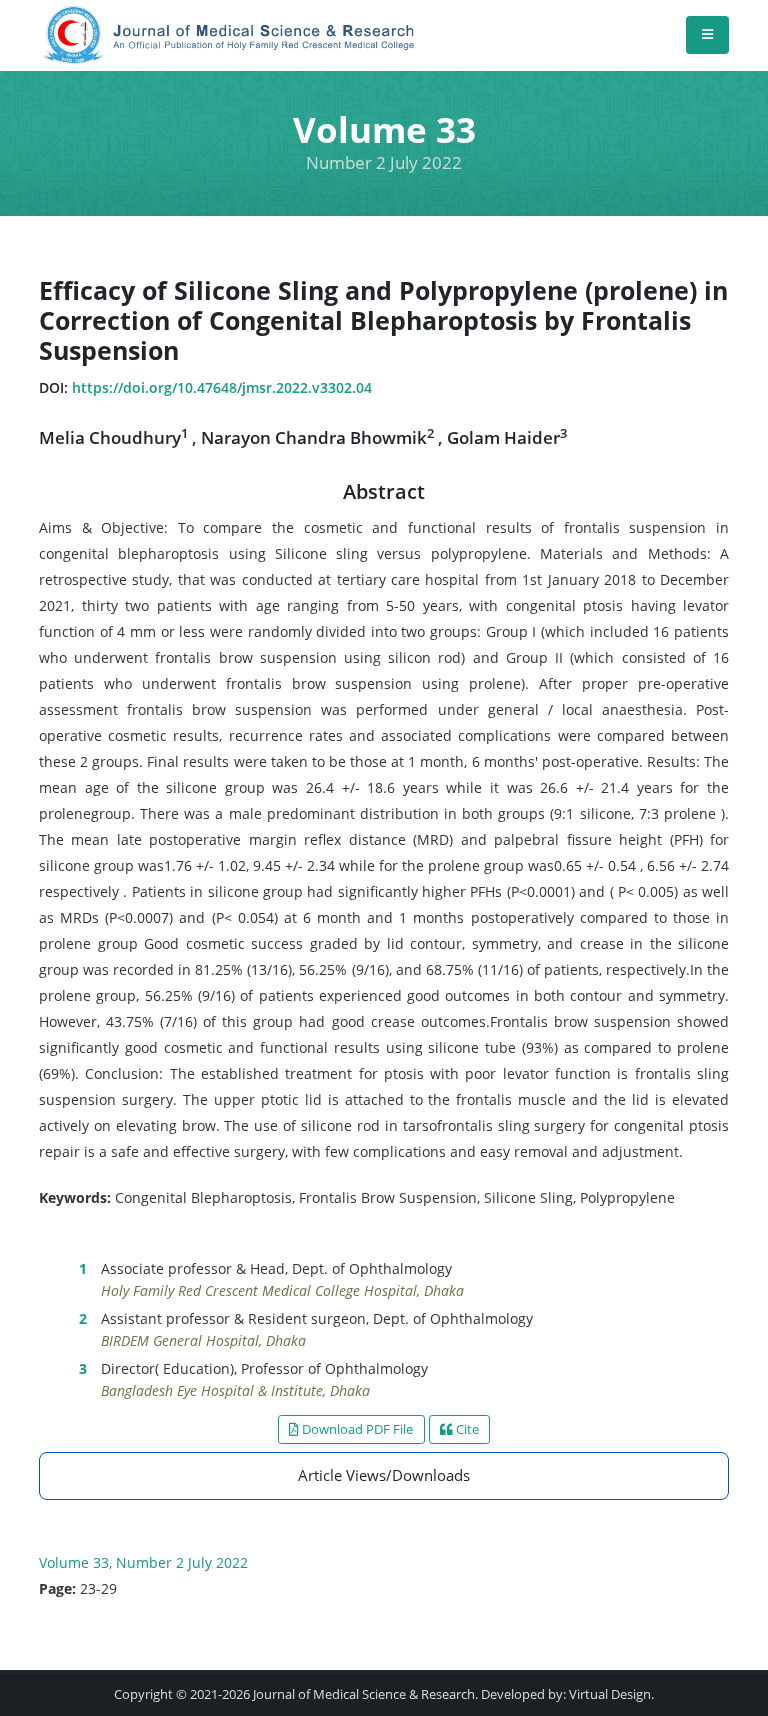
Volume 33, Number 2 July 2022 (143, 1562)
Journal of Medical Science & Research (364, 1694)
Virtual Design (610, 1694)
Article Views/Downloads (384, 1475)
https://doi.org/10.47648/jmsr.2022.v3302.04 (222, 387)
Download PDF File (356, 1429)
